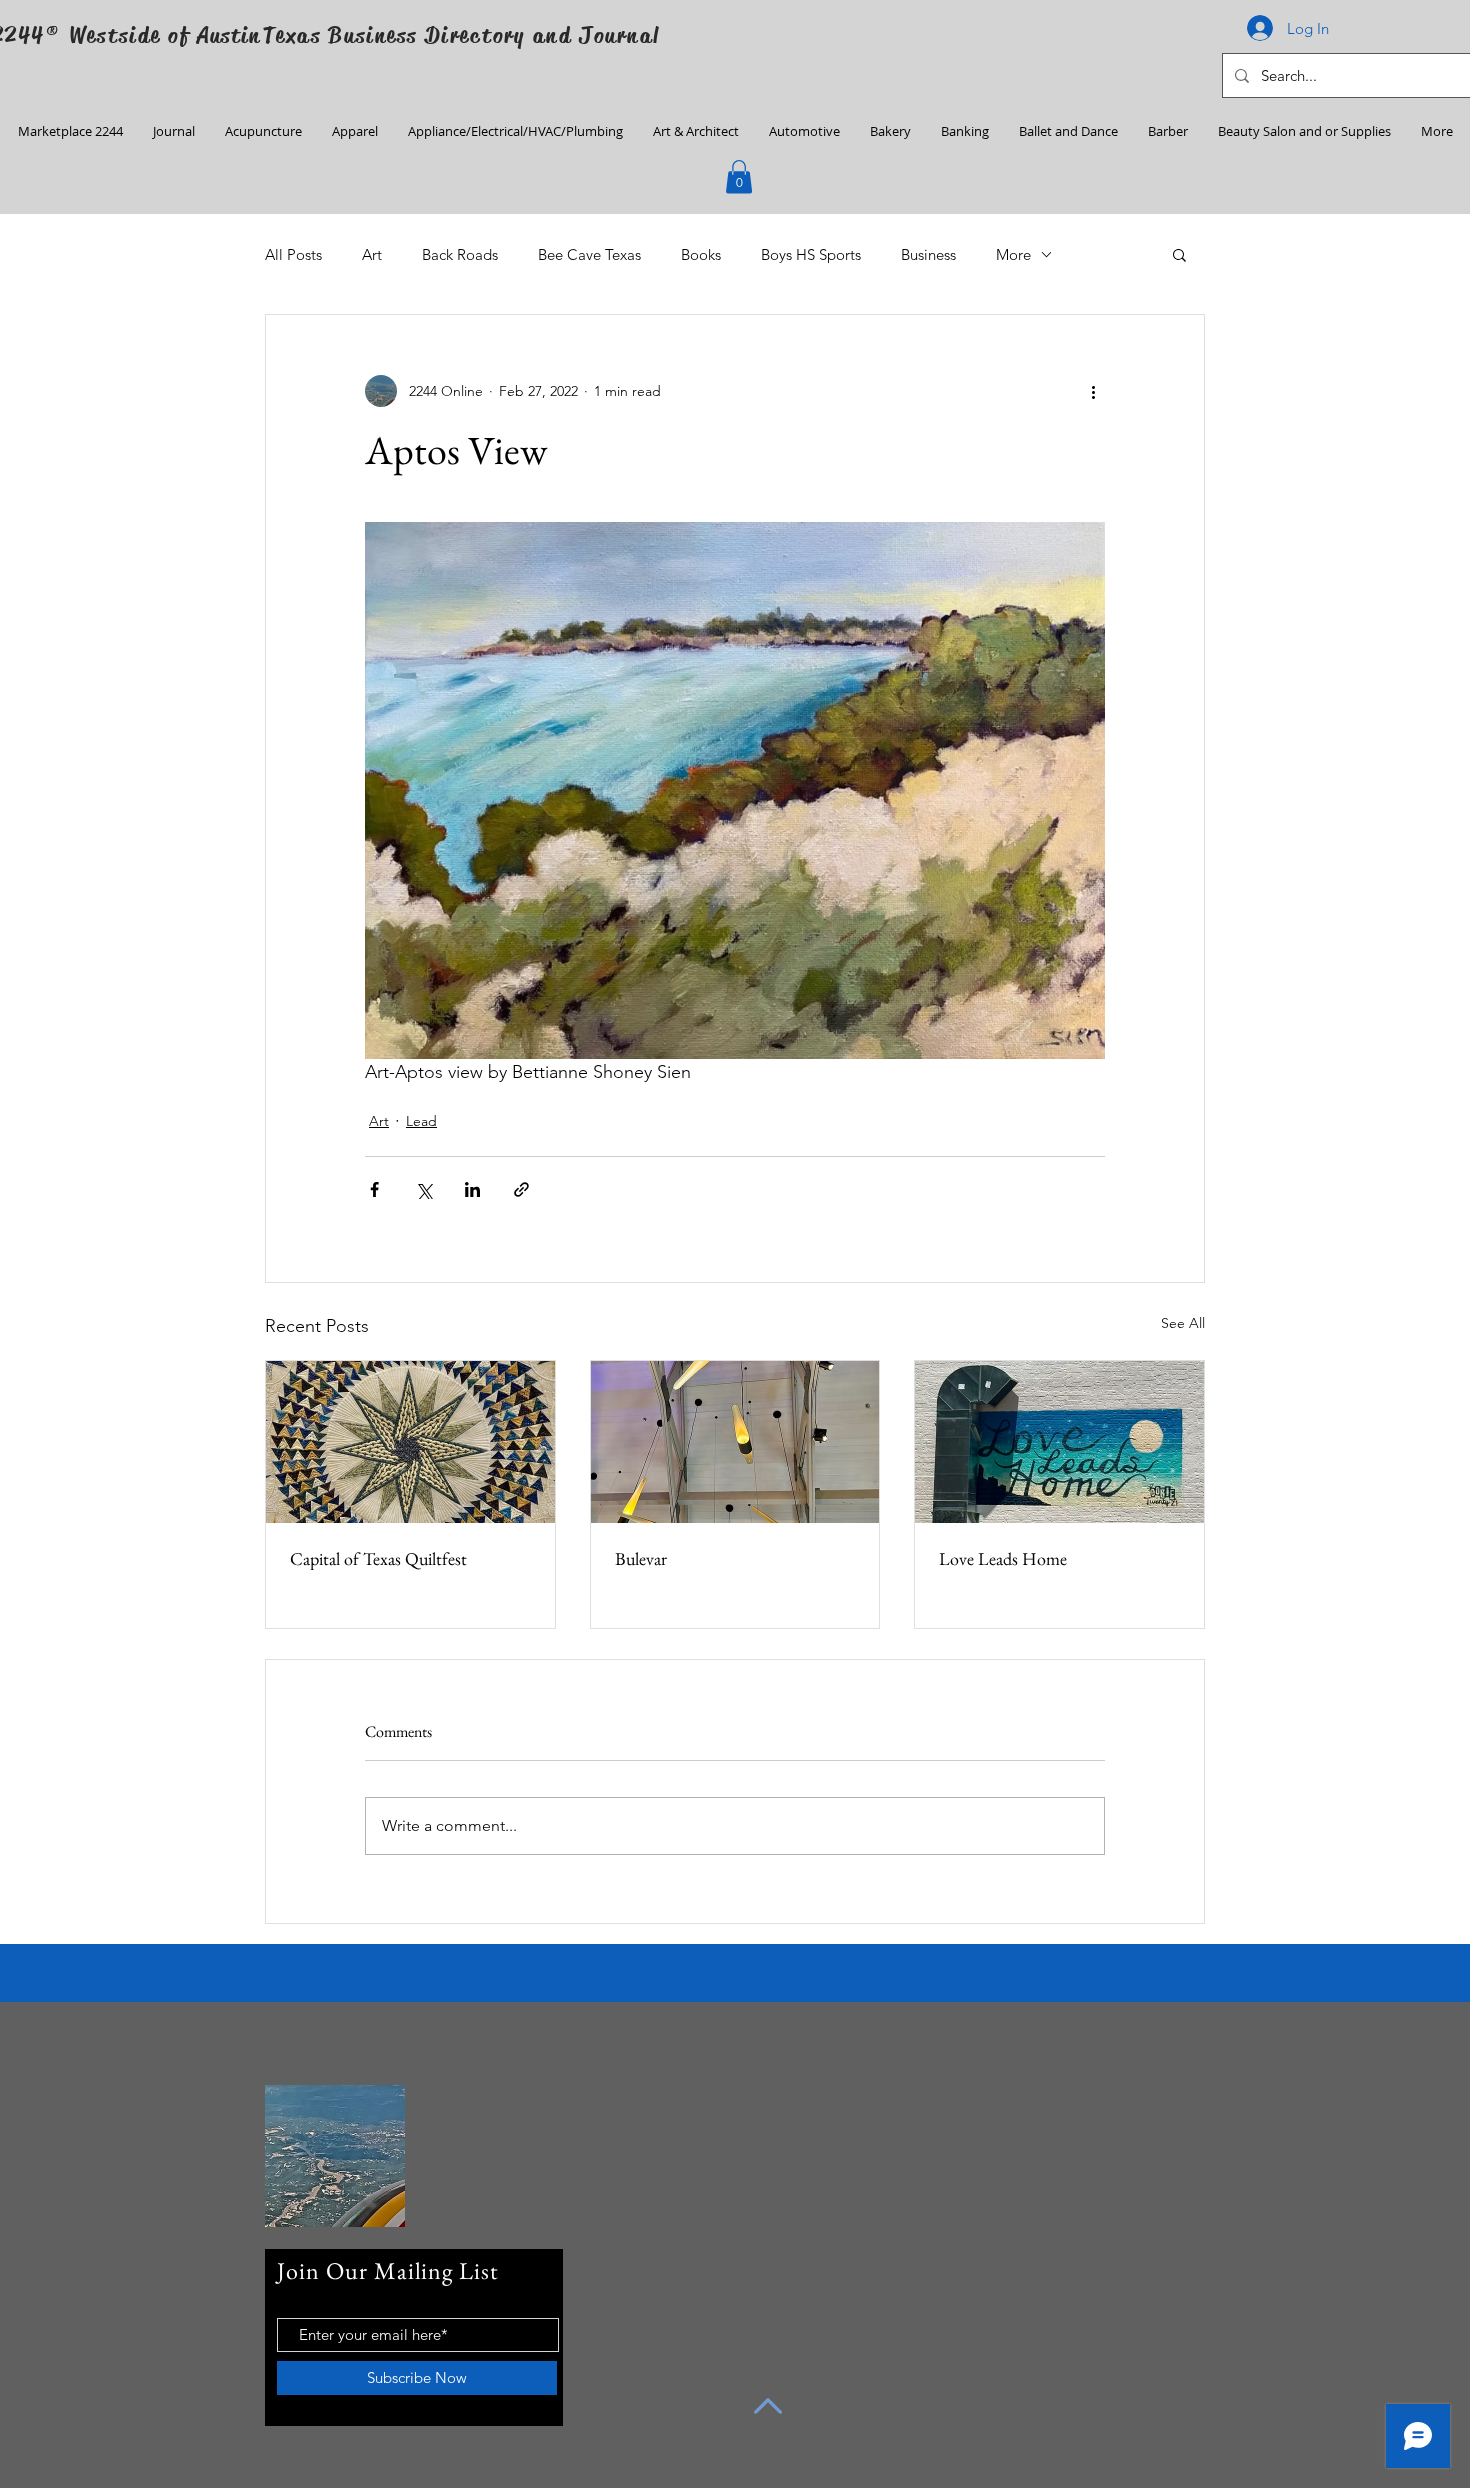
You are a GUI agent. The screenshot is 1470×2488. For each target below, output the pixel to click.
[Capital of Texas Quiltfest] (410, 1442)
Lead (421, 1121)
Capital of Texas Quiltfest (378, 1558)
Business (928, 254)
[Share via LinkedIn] (472, 1189)
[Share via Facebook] (374, 1189)
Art (372, 254)
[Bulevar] (735, 1442)
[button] (739, 176)
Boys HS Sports (811, 254)
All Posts (293, 254)
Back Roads (460, 254)
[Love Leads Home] (1059, 1442)
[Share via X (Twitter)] (423, 1189)
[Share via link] (521, 1189)
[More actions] (1093, 391)
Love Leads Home (1003, 1558)
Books (701, 254)
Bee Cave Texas (589, 254)
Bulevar (641, 1558)
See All (1183, 1323)
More (1013, 254)
